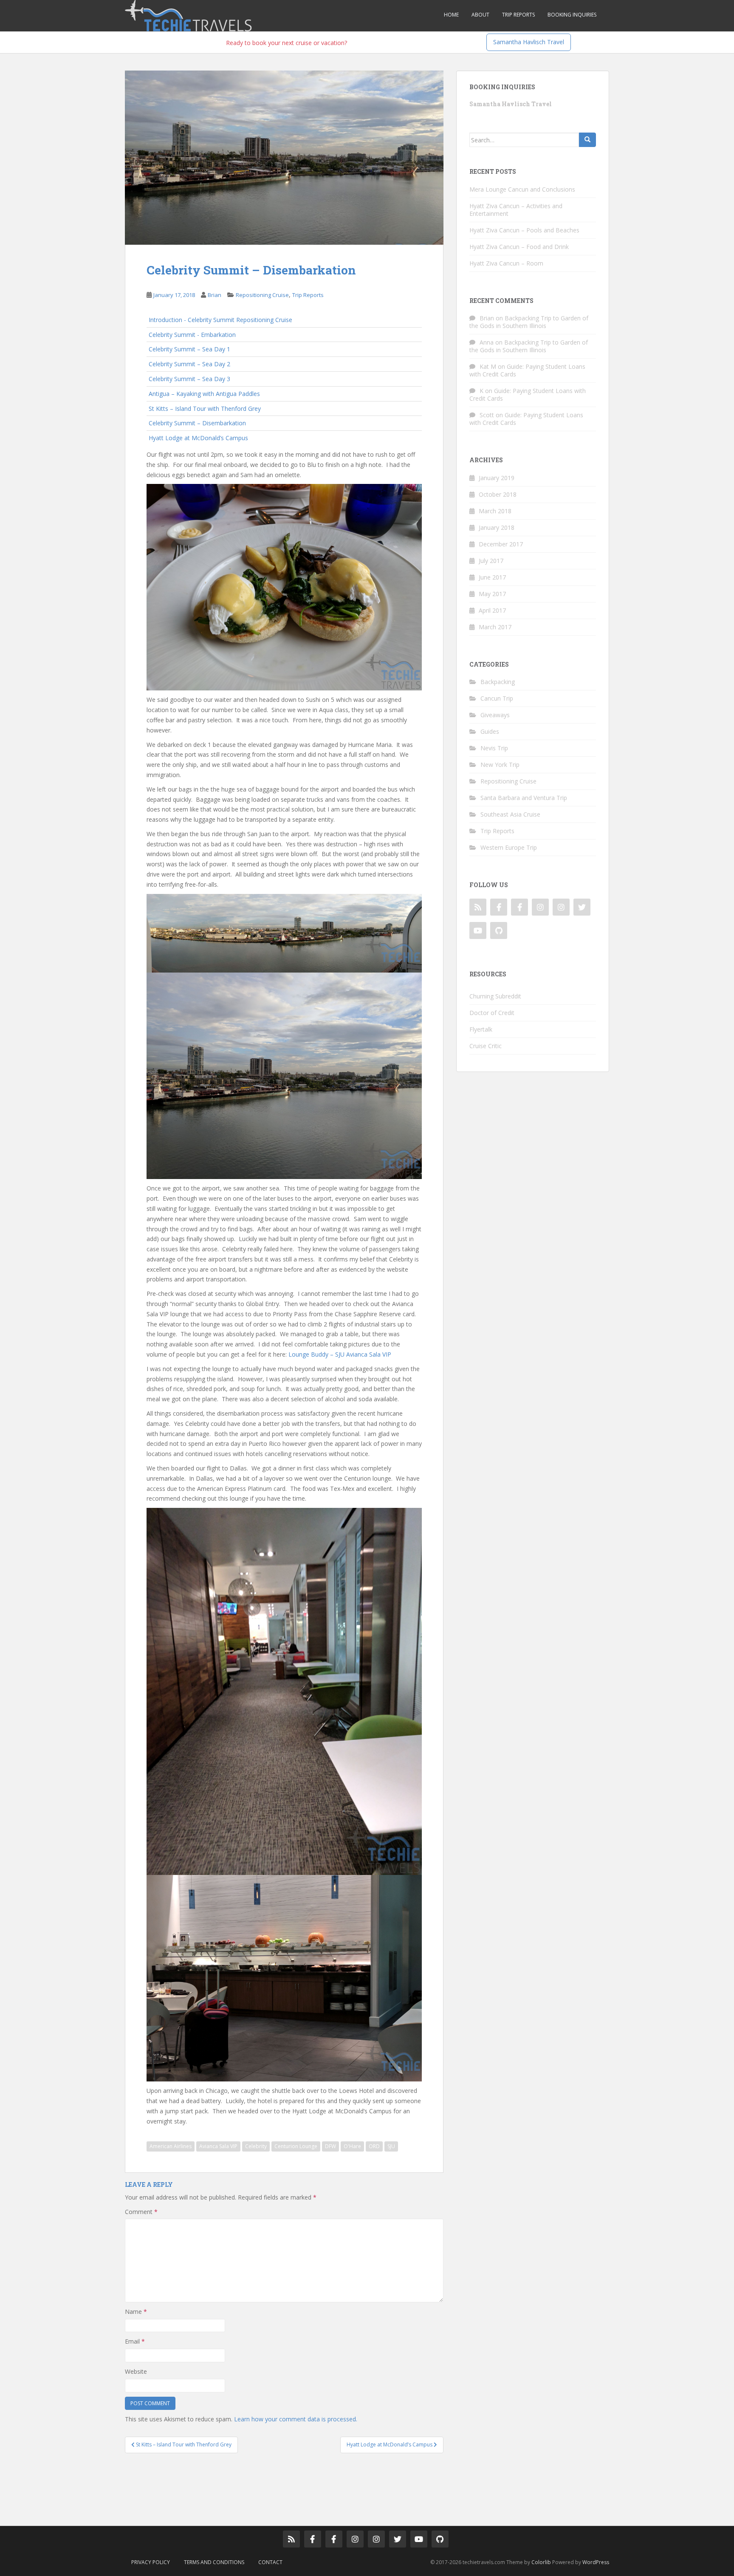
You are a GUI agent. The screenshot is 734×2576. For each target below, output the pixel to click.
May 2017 (492, 594)
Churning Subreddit (495, 996)
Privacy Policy (151, 2562)
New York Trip (500, 765)
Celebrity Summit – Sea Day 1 (189, 349)
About (480, 15)
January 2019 (497, 478)
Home (451, 15)
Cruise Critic (486, 1046)
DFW (330, 2146)
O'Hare (352, 2146)
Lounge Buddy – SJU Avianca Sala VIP (340, 1354)
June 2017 (492, 577)
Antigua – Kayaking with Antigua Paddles (204, 394)
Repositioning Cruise (262, 295)
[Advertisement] (279, 2483)
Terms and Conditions (214, 2562)
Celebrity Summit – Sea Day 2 (189, 364)
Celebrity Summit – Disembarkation (197, 423)
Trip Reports (518, 15)
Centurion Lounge (296, 2146)
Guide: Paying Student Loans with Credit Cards (527, 370)
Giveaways (495, 715)
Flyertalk (481, 1029)
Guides (490, 731)
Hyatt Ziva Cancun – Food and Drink (519, 247)
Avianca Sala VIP (218, 2146)
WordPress (596, 2562)
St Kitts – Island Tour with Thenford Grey (205, 409)
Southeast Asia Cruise (510, 814)
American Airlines (171, 2146)
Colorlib (541, 2562)
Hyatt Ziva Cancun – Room (506, 263)
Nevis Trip (494, 748)
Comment (141, 2212)
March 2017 (495, 627)
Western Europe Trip (509, 847)
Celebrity (256, 2146)
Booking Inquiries (572, 15)
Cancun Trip (497, 698)
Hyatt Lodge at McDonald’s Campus (198, 438)
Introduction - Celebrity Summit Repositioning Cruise (220, 320)
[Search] (587, 140)
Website (136, 2371)
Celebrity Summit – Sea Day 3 (189, 379)
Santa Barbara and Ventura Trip (524, 798)
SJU (391, 2146)
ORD (374, 2146)
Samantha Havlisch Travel (529, 42)
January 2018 (497, 527)
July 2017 (491, 561)
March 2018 (495, 511)
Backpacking (498, 682)
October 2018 (498, 494)
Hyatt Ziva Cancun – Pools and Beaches (524, 230)
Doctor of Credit (492, 1013)
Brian (215, 295)
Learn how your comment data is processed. (296, 2419)
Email (135, 2341)
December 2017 (501, 544)
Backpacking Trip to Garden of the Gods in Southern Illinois (529, 322)
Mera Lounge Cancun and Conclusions (522, 189)
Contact (270, 2562)
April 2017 (492, 610)
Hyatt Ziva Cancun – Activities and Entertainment (516, 210)
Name (136, 2312)
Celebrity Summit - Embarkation (192, 335)
